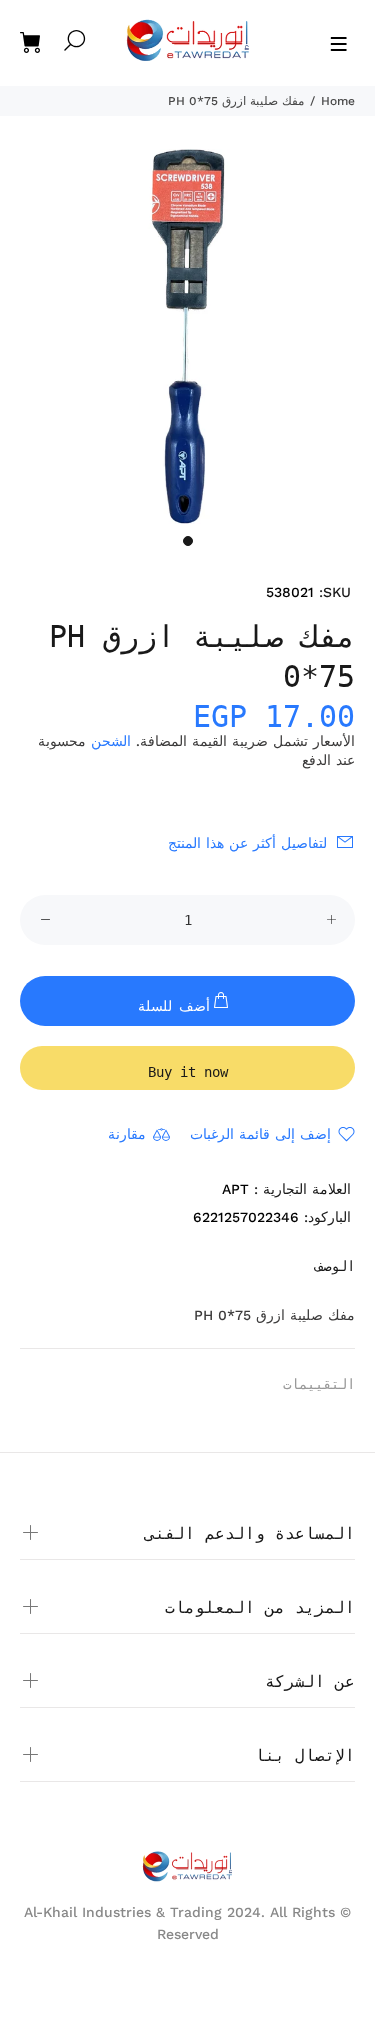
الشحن (111, 741)
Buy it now (188, 1072)
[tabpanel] (187, 336)
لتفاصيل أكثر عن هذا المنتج (247, 843)
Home (338, 101)
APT (235, 1189)
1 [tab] (188, 541)
